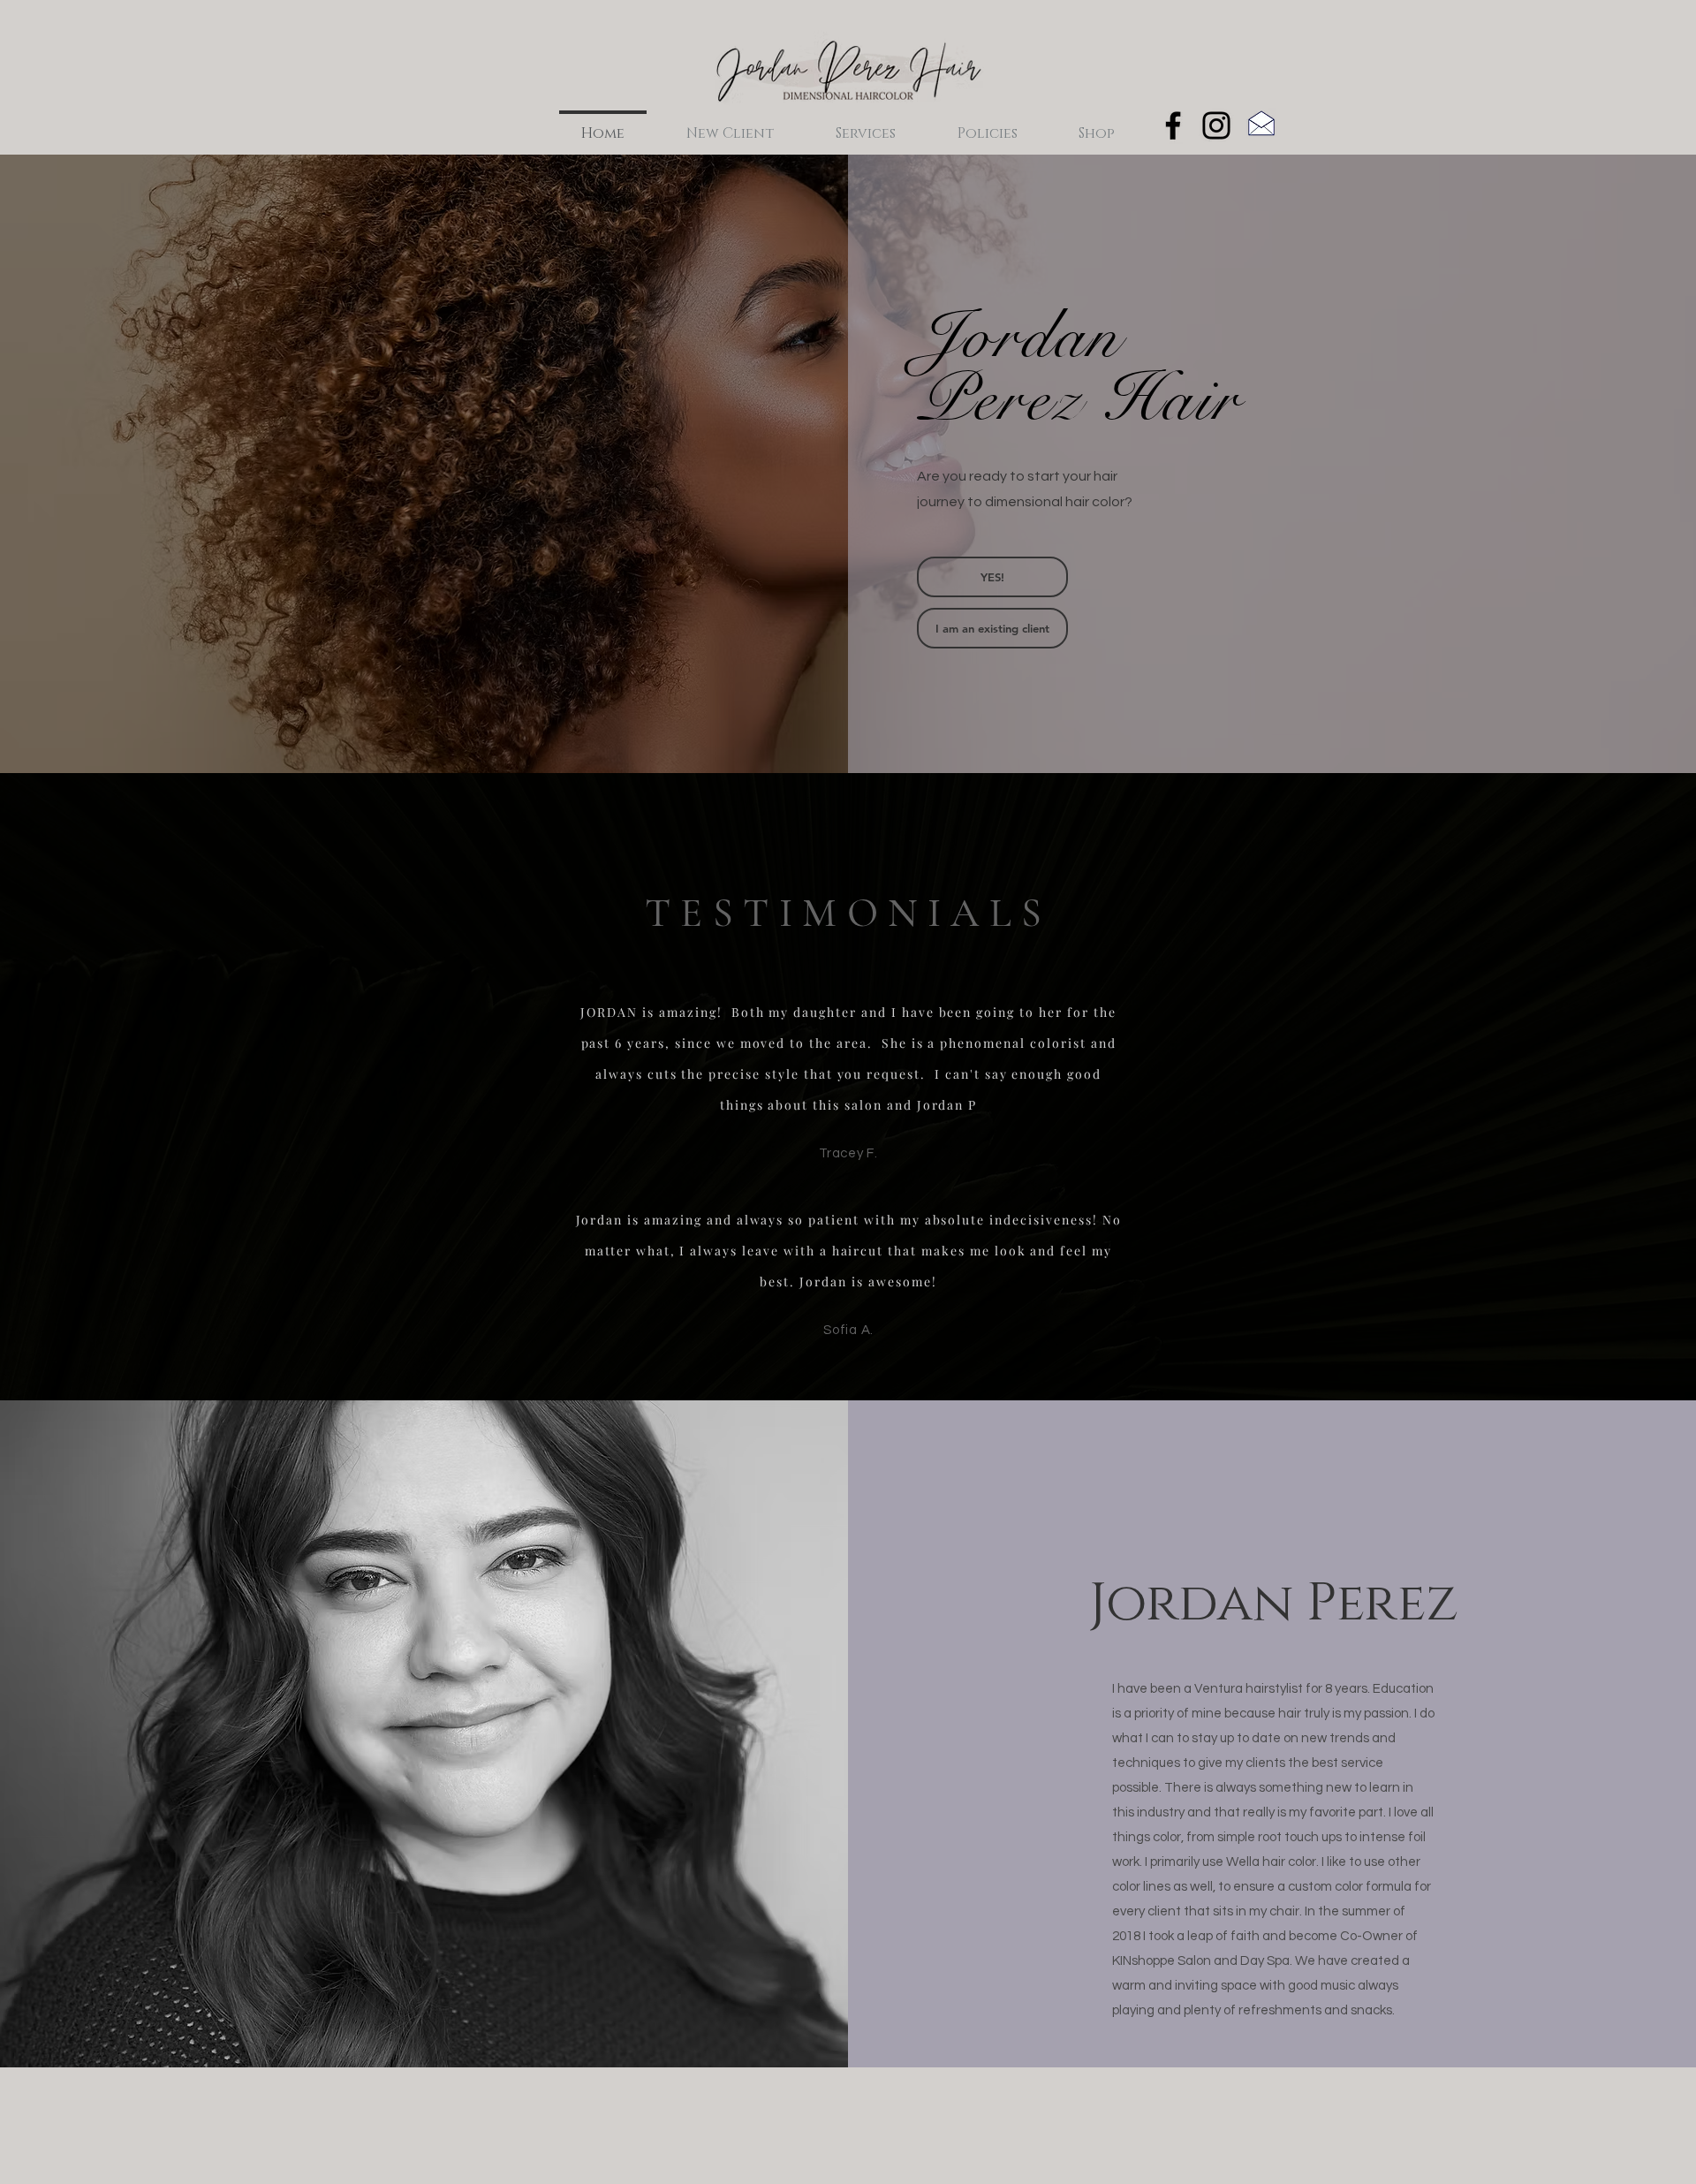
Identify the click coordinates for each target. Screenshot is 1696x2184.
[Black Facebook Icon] (1173, 125)
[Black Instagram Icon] (1216, 125)
